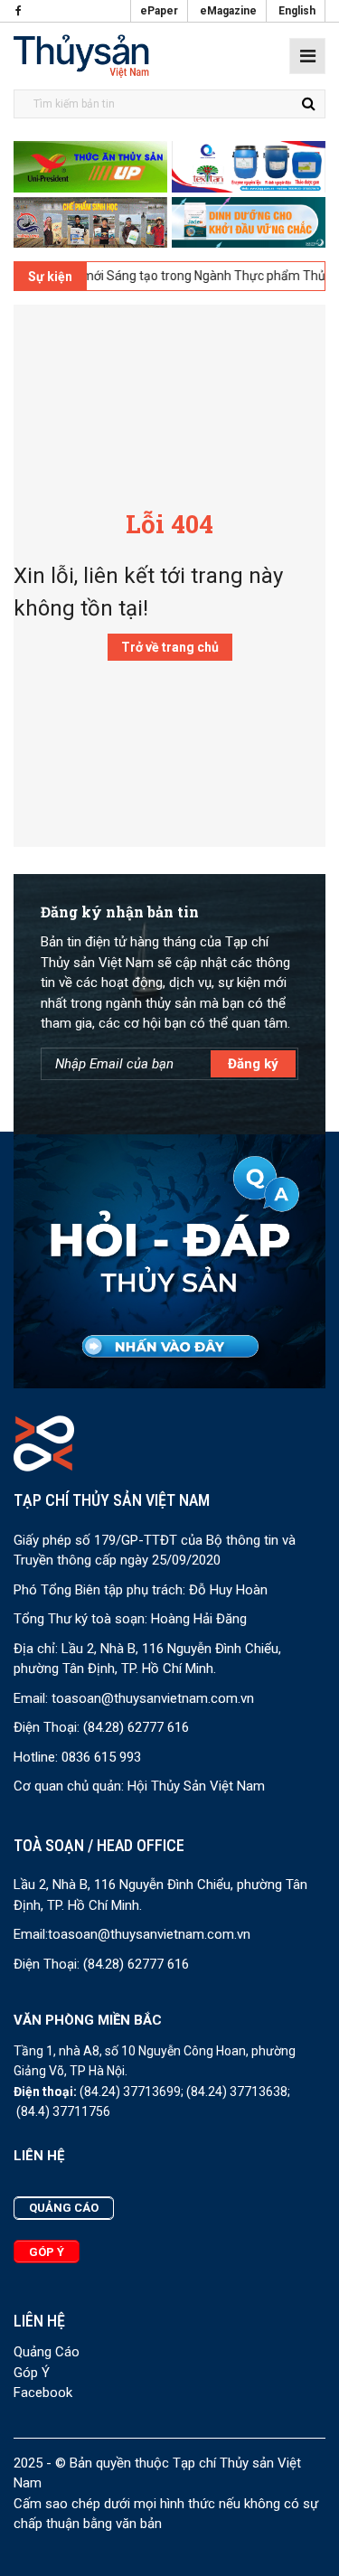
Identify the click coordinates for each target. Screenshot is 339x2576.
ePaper (159, 11)
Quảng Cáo (47, 2352)
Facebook (43, 2393)
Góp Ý (32, 2373)
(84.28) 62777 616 (136, 1727)
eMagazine (228, 11)
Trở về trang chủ (170, 647)
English (297, 11)
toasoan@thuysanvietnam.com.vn (153, 1698)
